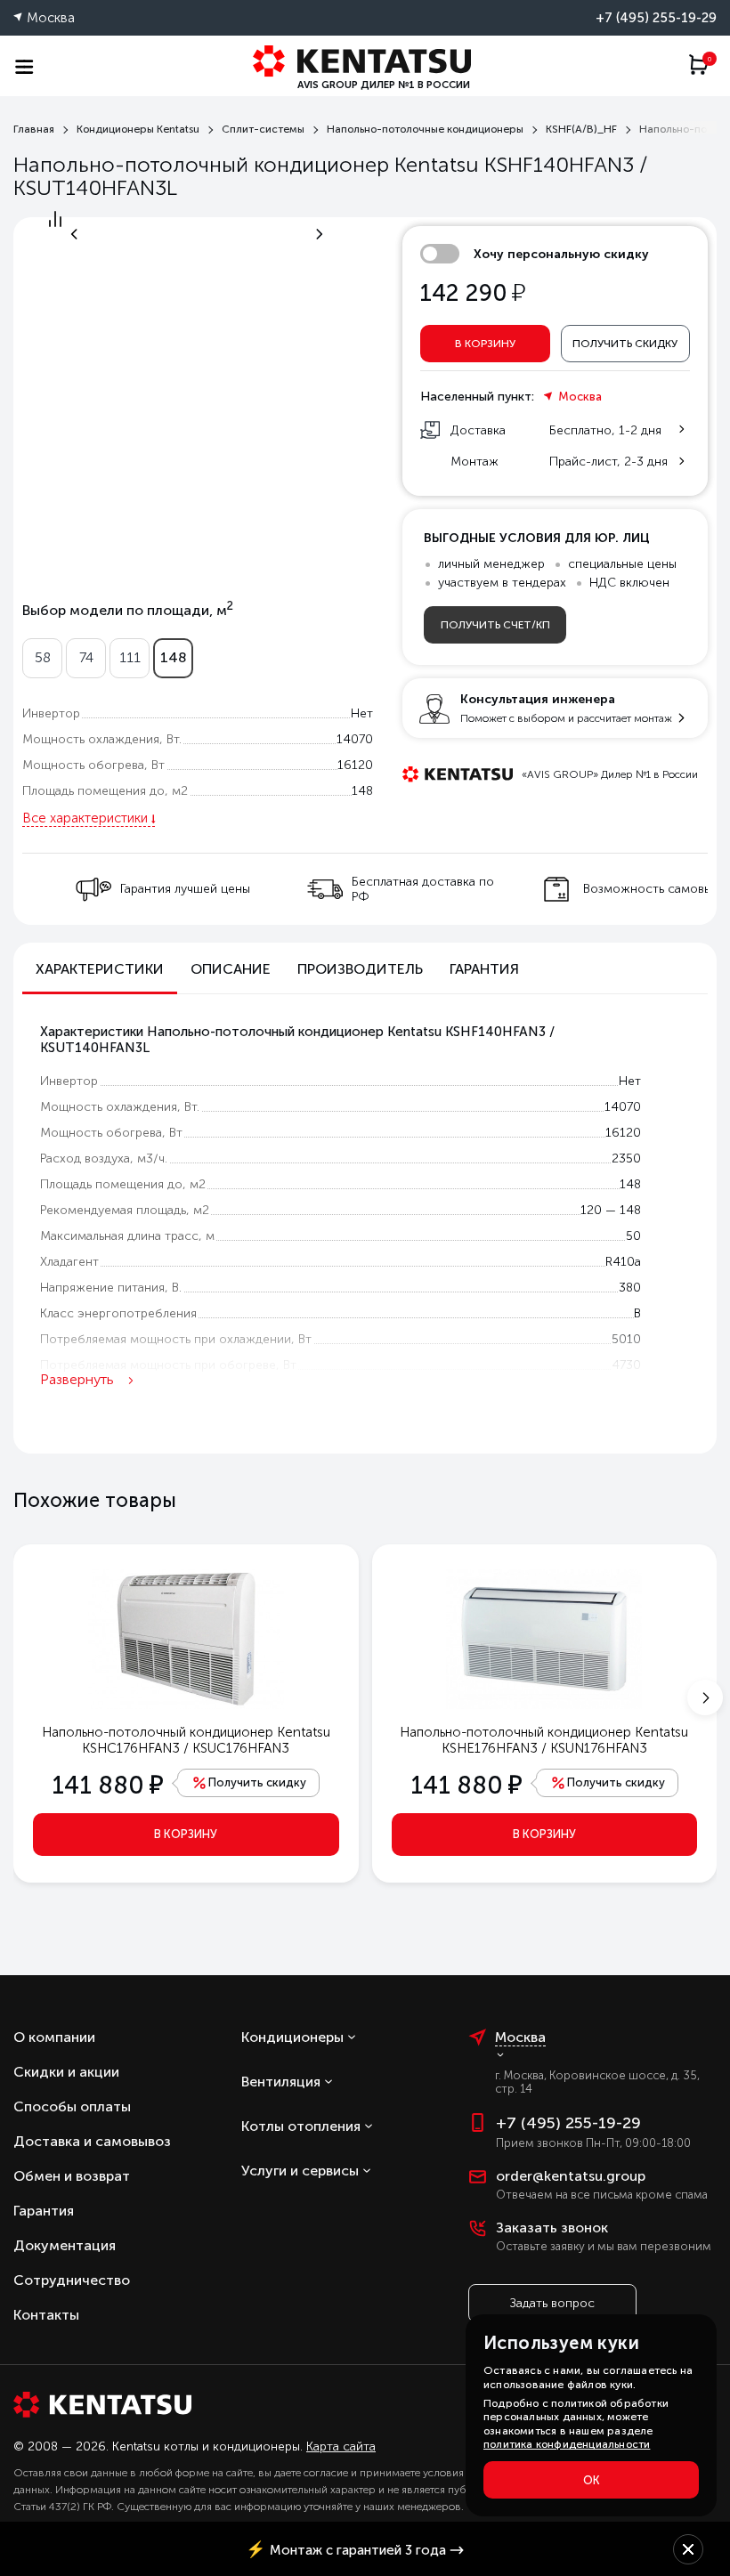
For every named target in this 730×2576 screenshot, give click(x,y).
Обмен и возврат (72, 2176)
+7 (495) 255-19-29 (656, 18)
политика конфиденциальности (567, 2444)
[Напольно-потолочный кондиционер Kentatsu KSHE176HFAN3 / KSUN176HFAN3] (544, 1638)
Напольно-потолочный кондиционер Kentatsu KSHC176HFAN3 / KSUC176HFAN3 (186, 1740)
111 (130, 657)
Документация (65, 2245)
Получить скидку (625, 344)
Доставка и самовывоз (92, 2141)
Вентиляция (281, 2082)
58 (43, 657)
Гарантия (44, 2211)
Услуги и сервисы (300, 2171)
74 (86, 657)
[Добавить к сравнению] (55, 223)
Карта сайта (341, 2446)
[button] (705, 1697)
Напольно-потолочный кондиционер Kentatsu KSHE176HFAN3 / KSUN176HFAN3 (544, 1740)
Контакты (46, 2315)
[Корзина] (702, 72)
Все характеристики (85, 818)
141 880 (108, 1785)
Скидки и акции (66, 2072)
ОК (592, 2480)
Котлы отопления (301, 2126)
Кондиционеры (292, 2037)
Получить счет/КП (495, 625)
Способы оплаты (72, 2106)
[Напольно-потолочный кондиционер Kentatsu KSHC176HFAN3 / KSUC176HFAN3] (186, 1638)
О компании (54, 2037)
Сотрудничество (72, 2280)
